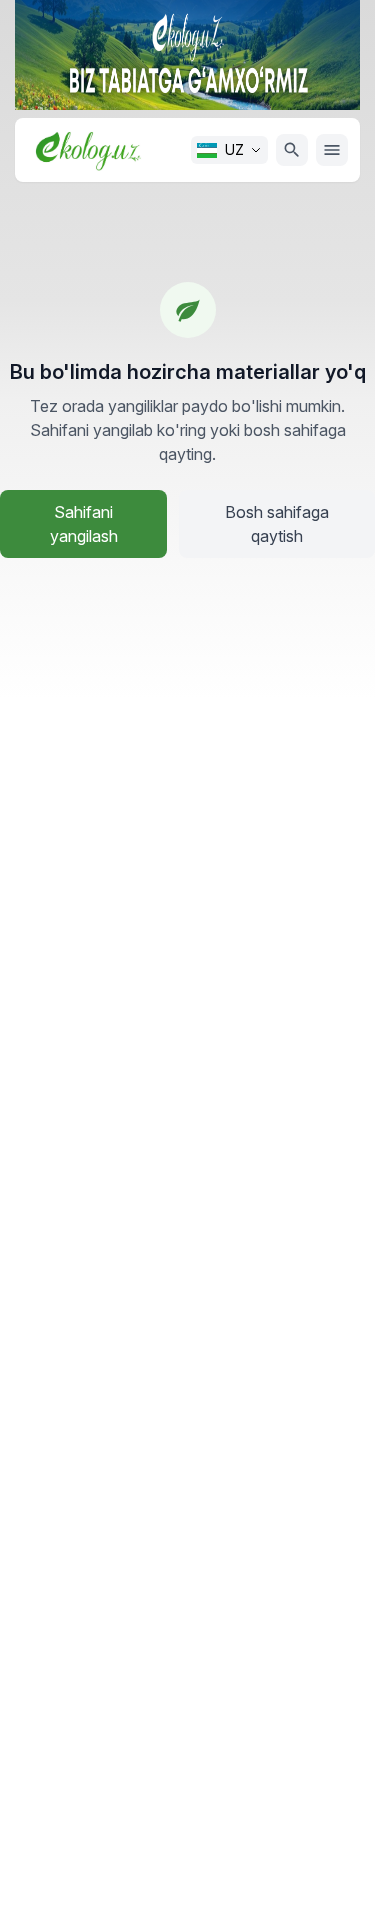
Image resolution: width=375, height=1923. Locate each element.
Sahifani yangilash (84, 524)
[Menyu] (332, 150)
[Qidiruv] (292, 150)
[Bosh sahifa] (88, 149)
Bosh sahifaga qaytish (277, 524)
